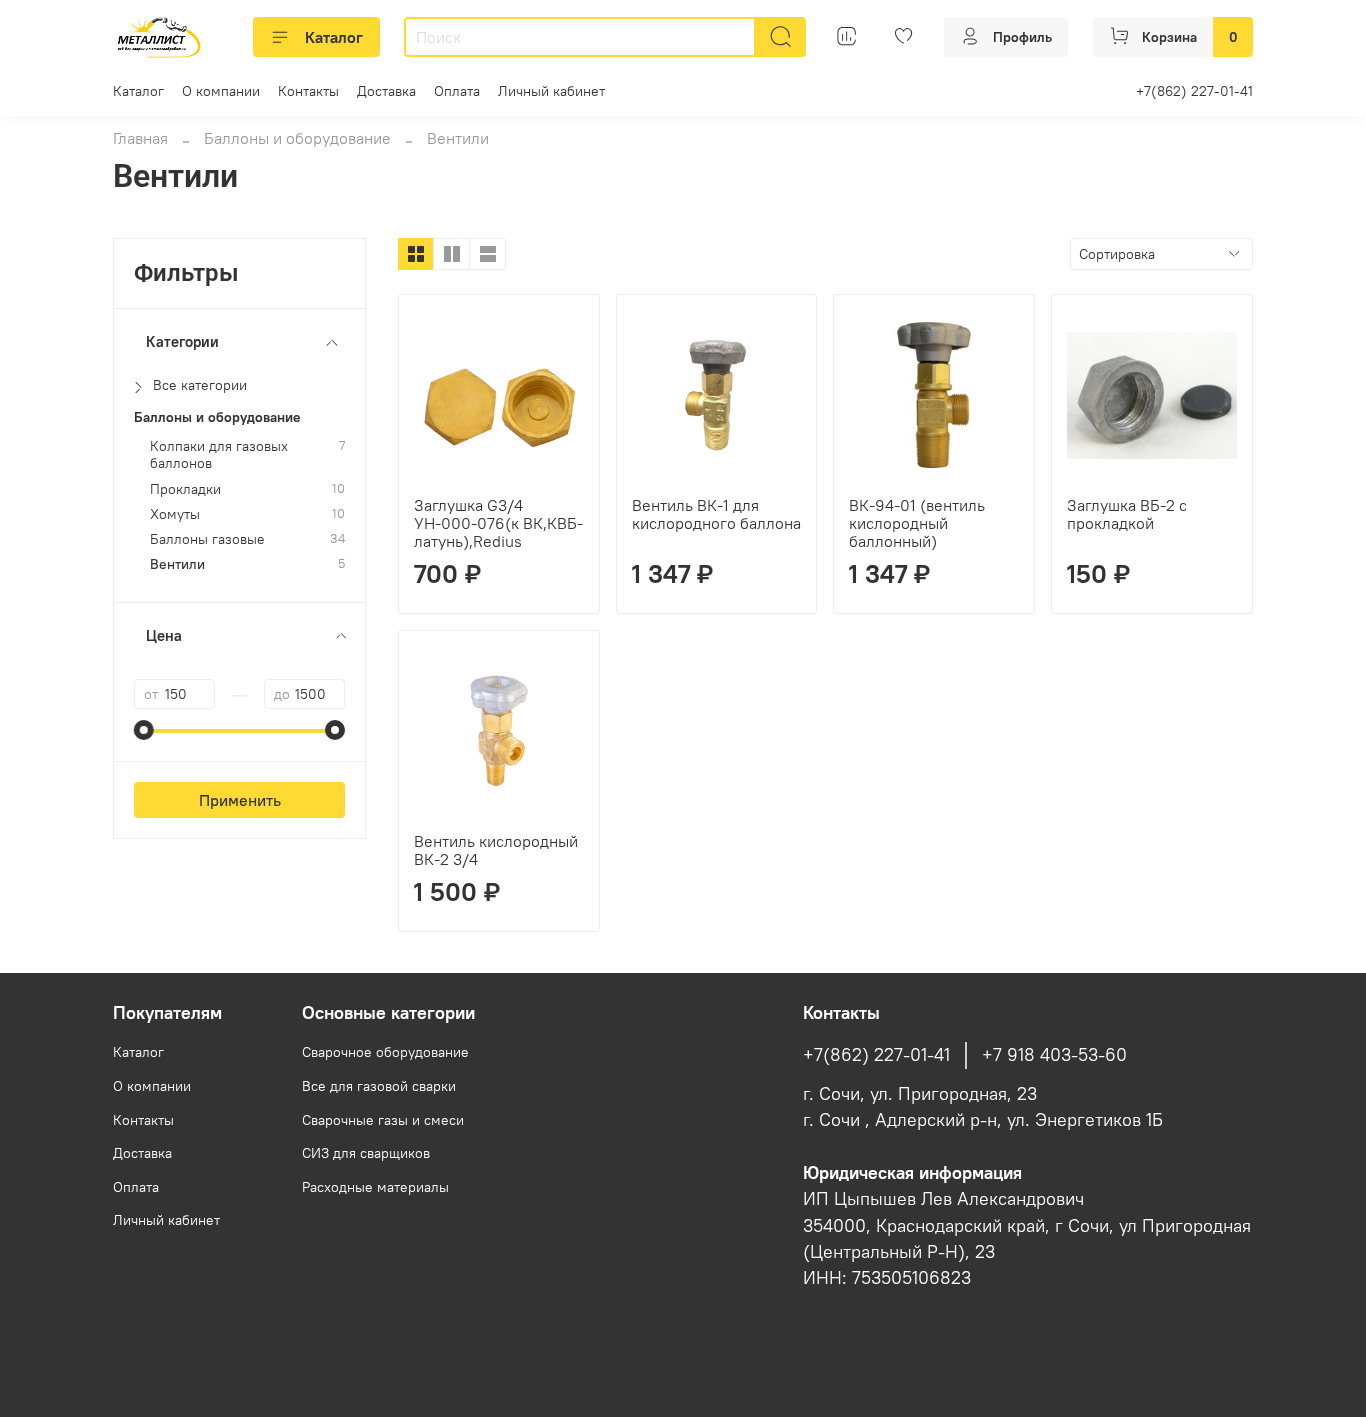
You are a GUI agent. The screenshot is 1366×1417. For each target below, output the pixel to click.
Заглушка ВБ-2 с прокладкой (1127, 514)
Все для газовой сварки (379, 1086)
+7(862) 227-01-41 (1194, 91)
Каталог (334, 37)
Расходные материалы (375, 1187)
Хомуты (175, 514)
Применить (240, 800)
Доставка (386, 91)
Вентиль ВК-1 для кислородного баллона (716, 514)
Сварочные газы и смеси (383, 1120)
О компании (221, 91)
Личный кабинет (551, 91)
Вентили (177, 564)
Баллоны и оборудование (297, 138)
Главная (140, 138)
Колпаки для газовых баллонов (219, 455)
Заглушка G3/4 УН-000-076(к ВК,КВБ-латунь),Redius (498, 523)
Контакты (308, 91)
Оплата (457, 91)
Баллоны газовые (207, 539)
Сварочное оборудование (385, 1052)
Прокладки (185, 489)
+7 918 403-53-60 (1054, 1055)
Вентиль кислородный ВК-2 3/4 (496, 850)
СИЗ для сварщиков (366, 1153)
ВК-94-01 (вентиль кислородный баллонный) (917, 523)
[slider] (144, 730)
